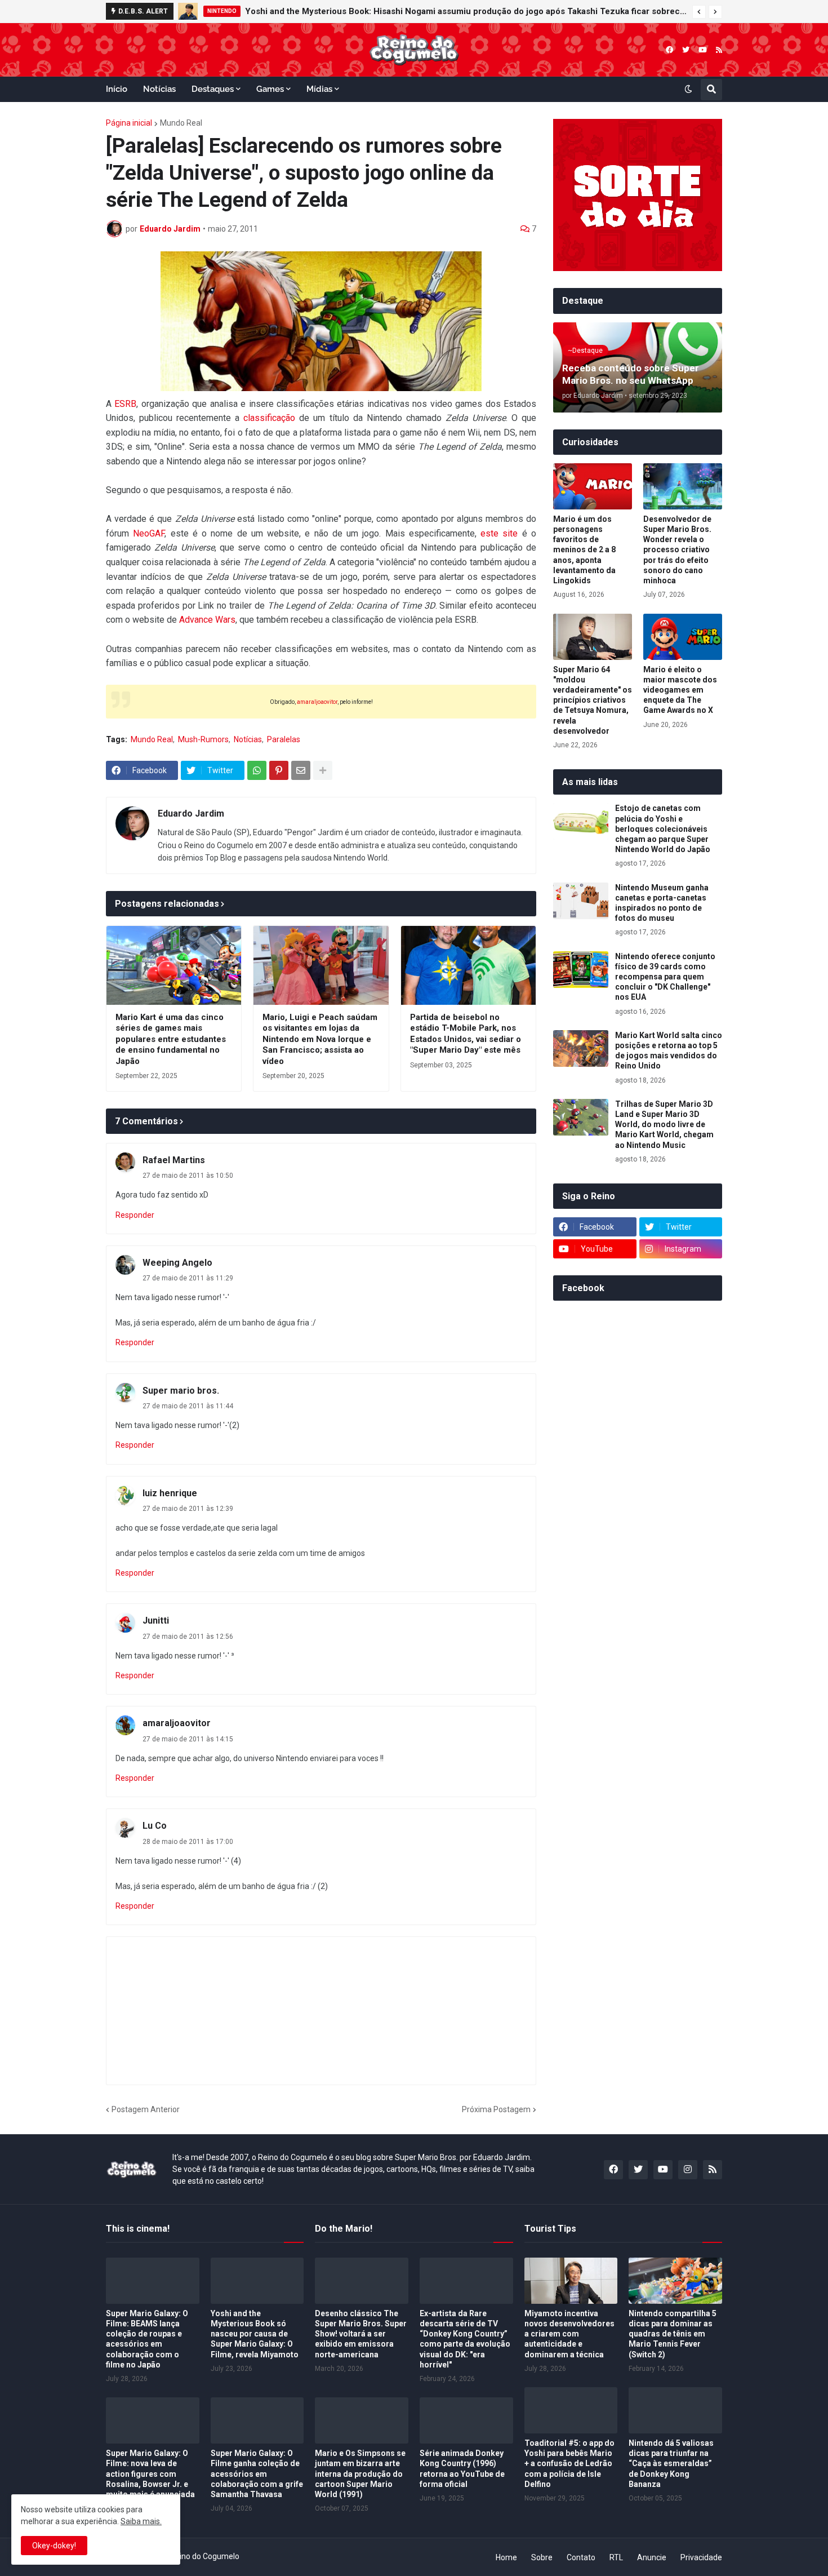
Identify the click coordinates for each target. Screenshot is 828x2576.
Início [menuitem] (117, 89)
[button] (699, 12)
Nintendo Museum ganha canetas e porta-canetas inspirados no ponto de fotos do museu (662, 903)
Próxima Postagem (496, 2109)
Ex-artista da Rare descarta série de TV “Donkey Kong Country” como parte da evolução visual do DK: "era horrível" (465, 2339)
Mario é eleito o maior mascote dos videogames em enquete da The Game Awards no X (680, 690)
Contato (581, 2557)
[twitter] (686, 50)
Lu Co (155, 1826)
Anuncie (652, 2557)
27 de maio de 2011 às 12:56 (188, 1637)
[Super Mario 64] (593, 637)
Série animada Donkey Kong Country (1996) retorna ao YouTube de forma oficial (462, 2469)
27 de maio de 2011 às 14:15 (188, 1739)
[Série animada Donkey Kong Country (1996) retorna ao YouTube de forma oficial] (466, 2420)
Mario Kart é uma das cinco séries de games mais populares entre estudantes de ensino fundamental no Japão (171, 1039)
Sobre (542, 2557)
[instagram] (688, 2170)
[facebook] (669, 50)
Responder (135, 1215)
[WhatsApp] (257, 770)
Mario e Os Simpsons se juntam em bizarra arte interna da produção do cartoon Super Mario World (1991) (360, 2474)
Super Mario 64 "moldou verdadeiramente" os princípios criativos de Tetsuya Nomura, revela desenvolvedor (593, 700)
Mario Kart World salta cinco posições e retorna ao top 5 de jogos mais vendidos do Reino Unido (669, 1051)
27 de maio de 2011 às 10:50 (188, 1176)
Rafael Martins (174, 1160)
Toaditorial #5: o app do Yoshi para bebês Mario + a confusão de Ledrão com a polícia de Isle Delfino (569, 2464)
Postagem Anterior (146, 2109)
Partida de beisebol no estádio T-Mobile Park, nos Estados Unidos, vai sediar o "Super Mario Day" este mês (466, 1034)
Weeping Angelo (177, 1263)
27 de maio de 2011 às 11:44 (188, 1406)
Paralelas (284, 739)
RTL (616, 2557)
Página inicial (129, 123)
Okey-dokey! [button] (54, 2546)
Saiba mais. (141, 2521)
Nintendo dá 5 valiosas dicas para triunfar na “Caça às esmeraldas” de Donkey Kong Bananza (671, 2464)
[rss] (719, 50)
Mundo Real (181, 123)
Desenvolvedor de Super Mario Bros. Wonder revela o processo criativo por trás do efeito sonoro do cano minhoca (677, 550)
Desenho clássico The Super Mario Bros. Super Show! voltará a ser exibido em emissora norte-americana (361, 2334)
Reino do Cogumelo (205, 2556)
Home (506, 2557)
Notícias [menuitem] (159, 89)
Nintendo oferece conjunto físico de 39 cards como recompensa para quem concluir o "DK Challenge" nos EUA (665, 977)
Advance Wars (207, 620)
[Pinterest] (279, 770)
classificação (269, 418)
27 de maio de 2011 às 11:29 (188, 1278)
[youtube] (703, 50)
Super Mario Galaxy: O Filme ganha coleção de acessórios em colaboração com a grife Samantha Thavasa (257, 2474)
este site (499, 533)
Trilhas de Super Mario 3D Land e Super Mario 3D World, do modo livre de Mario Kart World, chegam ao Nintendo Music (664, 1125)
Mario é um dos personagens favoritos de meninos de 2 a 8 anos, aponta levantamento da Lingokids (584, 550)
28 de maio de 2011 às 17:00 (188, 1842)
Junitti (156, 1620)
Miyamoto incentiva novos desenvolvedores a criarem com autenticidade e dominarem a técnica (569, 2334)
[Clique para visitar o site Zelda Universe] (321, 321)
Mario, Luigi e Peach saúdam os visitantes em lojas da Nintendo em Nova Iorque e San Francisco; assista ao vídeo (320, 1039)
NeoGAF (149, 533)
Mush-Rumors (203, 739)
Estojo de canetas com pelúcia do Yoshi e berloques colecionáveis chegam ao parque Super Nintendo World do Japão (663, 829)
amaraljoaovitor (317, 702)
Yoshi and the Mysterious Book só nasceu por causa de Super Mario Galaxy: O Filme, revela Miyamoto (255, 2334)
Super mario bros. (181, 1391)
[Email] (301, 770)
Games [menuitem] (270, 89)
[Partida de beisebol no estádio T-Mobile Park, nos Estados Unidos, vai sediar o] (468, 965)
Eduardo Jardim (191, 813)
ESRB (125, 404)
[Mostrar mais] (323, 770)
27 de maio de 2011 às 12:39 (188, 1509)
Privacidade (701, 2557)
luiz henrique (170, 1493)
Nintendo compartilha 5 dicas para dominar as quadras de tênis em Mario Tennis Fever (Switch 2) (673, 2334)
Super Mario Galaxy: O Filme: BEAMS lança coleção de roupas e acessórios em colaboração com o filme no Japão (147, 2339)
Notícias (248, 739)
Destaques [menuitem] (213, 89)
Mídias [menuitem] (319, 89)
